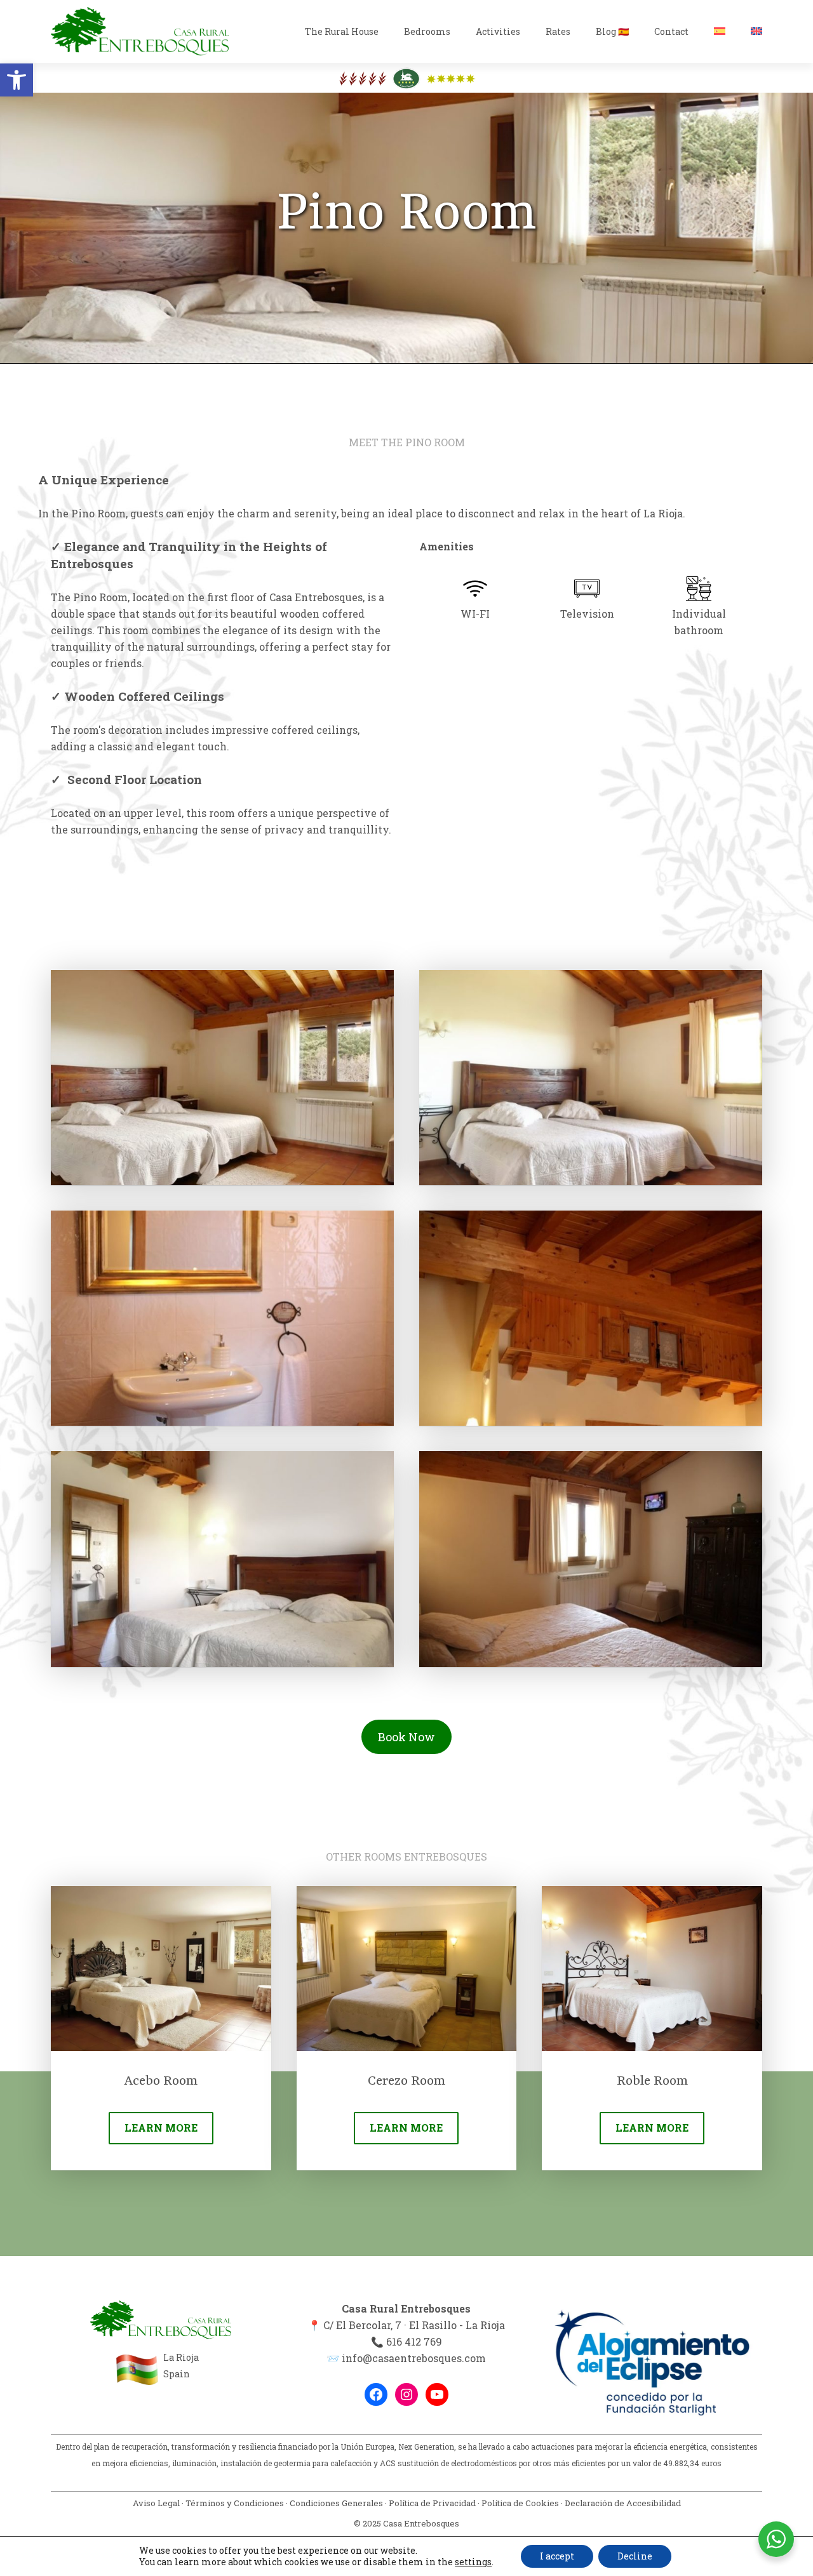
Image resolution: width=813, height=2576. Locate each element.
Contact (671, 31)
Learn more (161, 2128)
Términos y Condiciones (235, 2503)
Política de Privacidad (432, 2503)
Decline (635, 2556)
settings (473, 2562)
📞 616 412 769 (406, 2341)
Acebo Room (161, 2081)
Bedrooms (427, 31)
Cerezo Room (406, 2081)
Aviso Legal (156, 2503)
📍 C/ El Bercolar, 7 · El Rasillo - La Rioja (406, 2325)
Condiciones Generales (336, 2503)
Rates (558, 31)
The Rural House (342, 31)
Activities (498, 31)
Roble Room (652, 2081)
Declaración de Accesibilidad (623, 2503)
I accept (557, 2556)
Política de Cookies (520, 2503)
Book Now (406, 1737)
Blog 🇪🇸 (612, 31)
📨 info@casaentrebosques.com (406, 2358)
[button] (17, 80)
